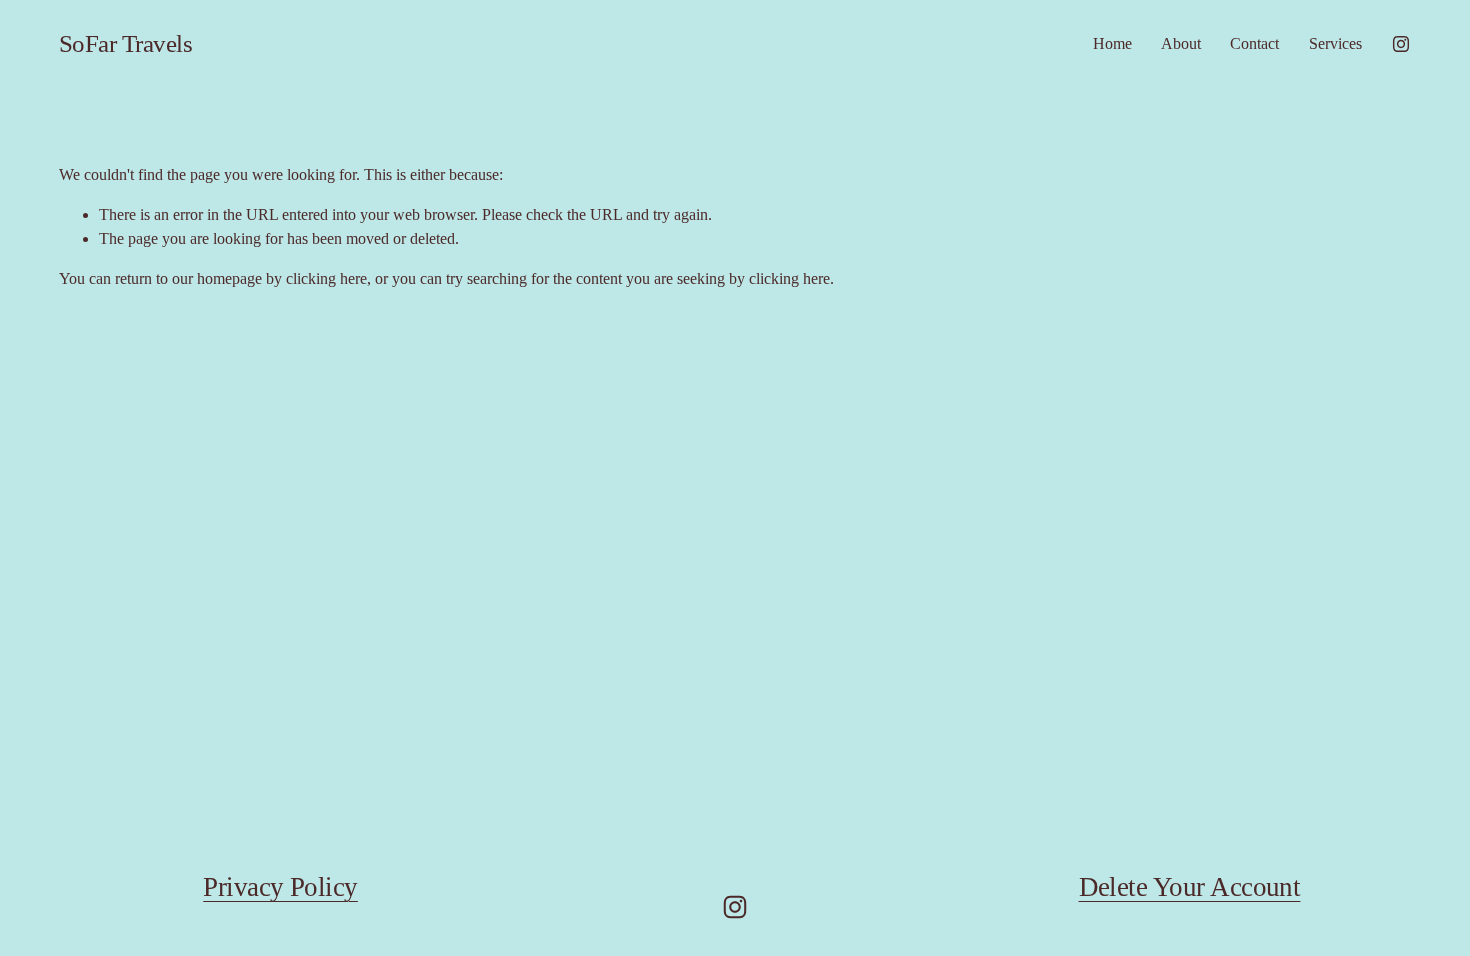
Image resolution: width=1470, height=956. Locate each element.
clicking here (326, 278)
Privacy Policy (280, 887)
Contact (1254, 43)
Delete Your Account (1190, 887)
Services (1335, 43)
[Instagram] (1401, 44)
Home (1112, 43)
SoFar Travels (126, 43)
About (1181, 43)
